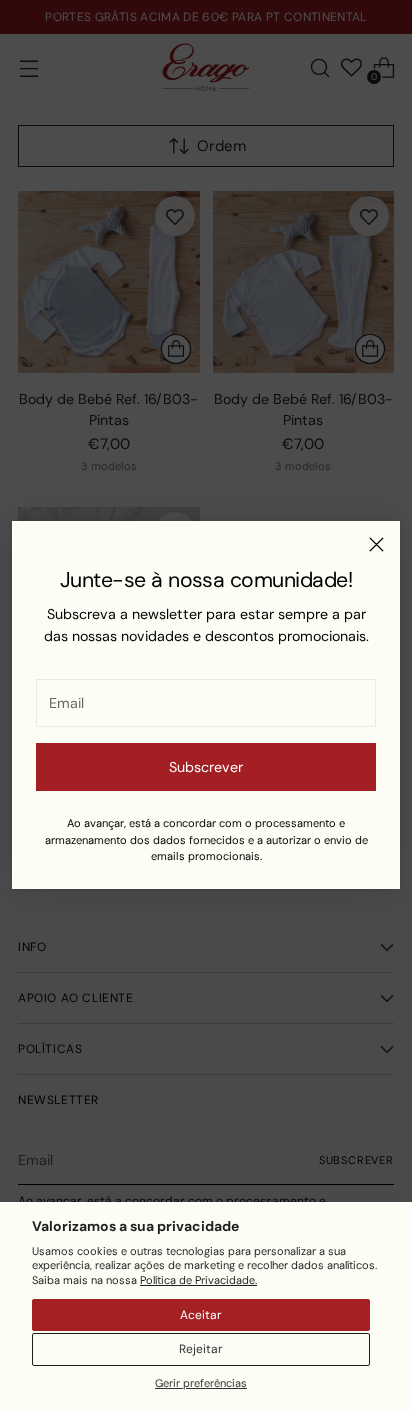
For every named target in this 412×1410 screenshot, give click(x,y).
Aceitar (201, 1315)
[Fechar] (376, 544)
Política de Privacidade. (198, 1280)
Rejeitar (201, 1349)
